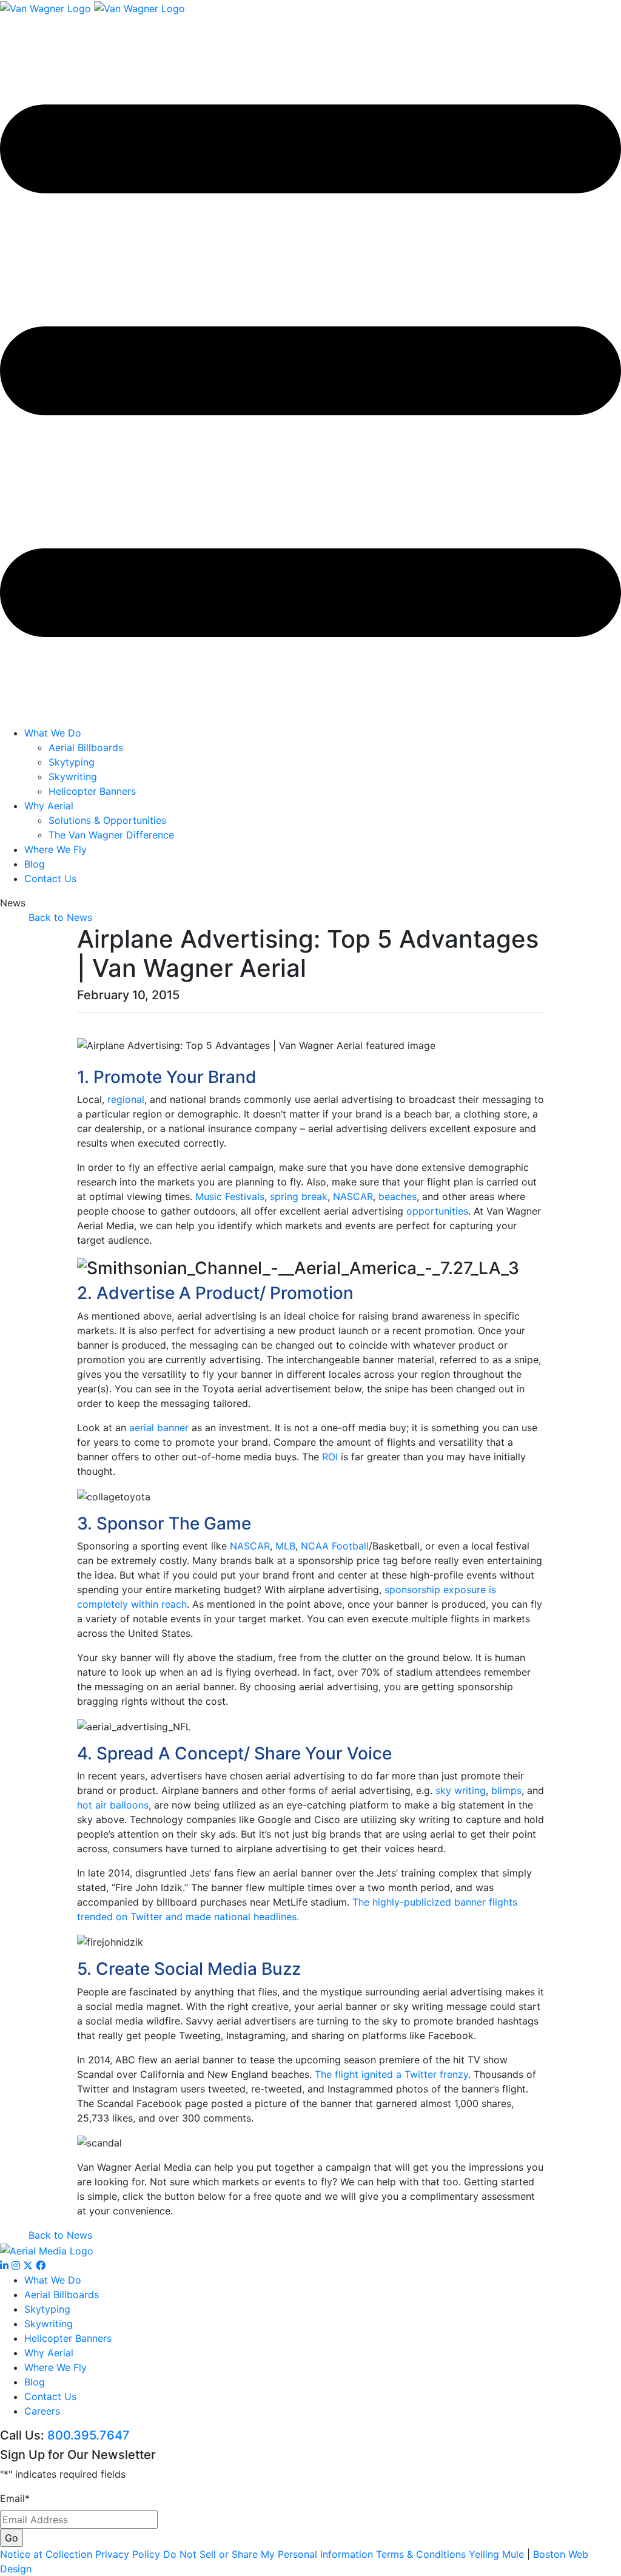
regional (126, 1099)
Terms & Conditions (421, 2554)
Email (15, 2498)
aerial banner (159, 1428)
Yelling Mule (496, 2554)
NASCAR (353, 1196)
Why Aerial (49, 806)
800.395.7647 (89, 2435)
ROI (330, 1457)
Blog (35, 864)
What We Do (53, 733)
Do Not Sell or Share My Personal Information (268, 2554)
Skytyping (72, 762)
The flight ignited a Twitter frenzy (391, 2074)
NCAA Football (335, 1546)
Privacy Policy (128, 2554)
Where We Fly (55, 849)
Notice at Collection (46, 2554)
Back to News (60, 917)
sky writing (461, 1790)
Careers (42, 2411)
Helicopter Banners (92, 791)
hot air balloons (113, 1805)
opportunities (437, 1211)
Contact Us (50, 878)
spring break (299, 1196)
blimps (506, 1790)
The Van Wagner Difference (111, 835)
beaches (398, 1196)
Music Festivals (230, 1196)
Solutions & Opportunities (107, 820)
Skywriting (73, 777)
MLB (285, 1546)
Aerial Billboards (86, 747)
